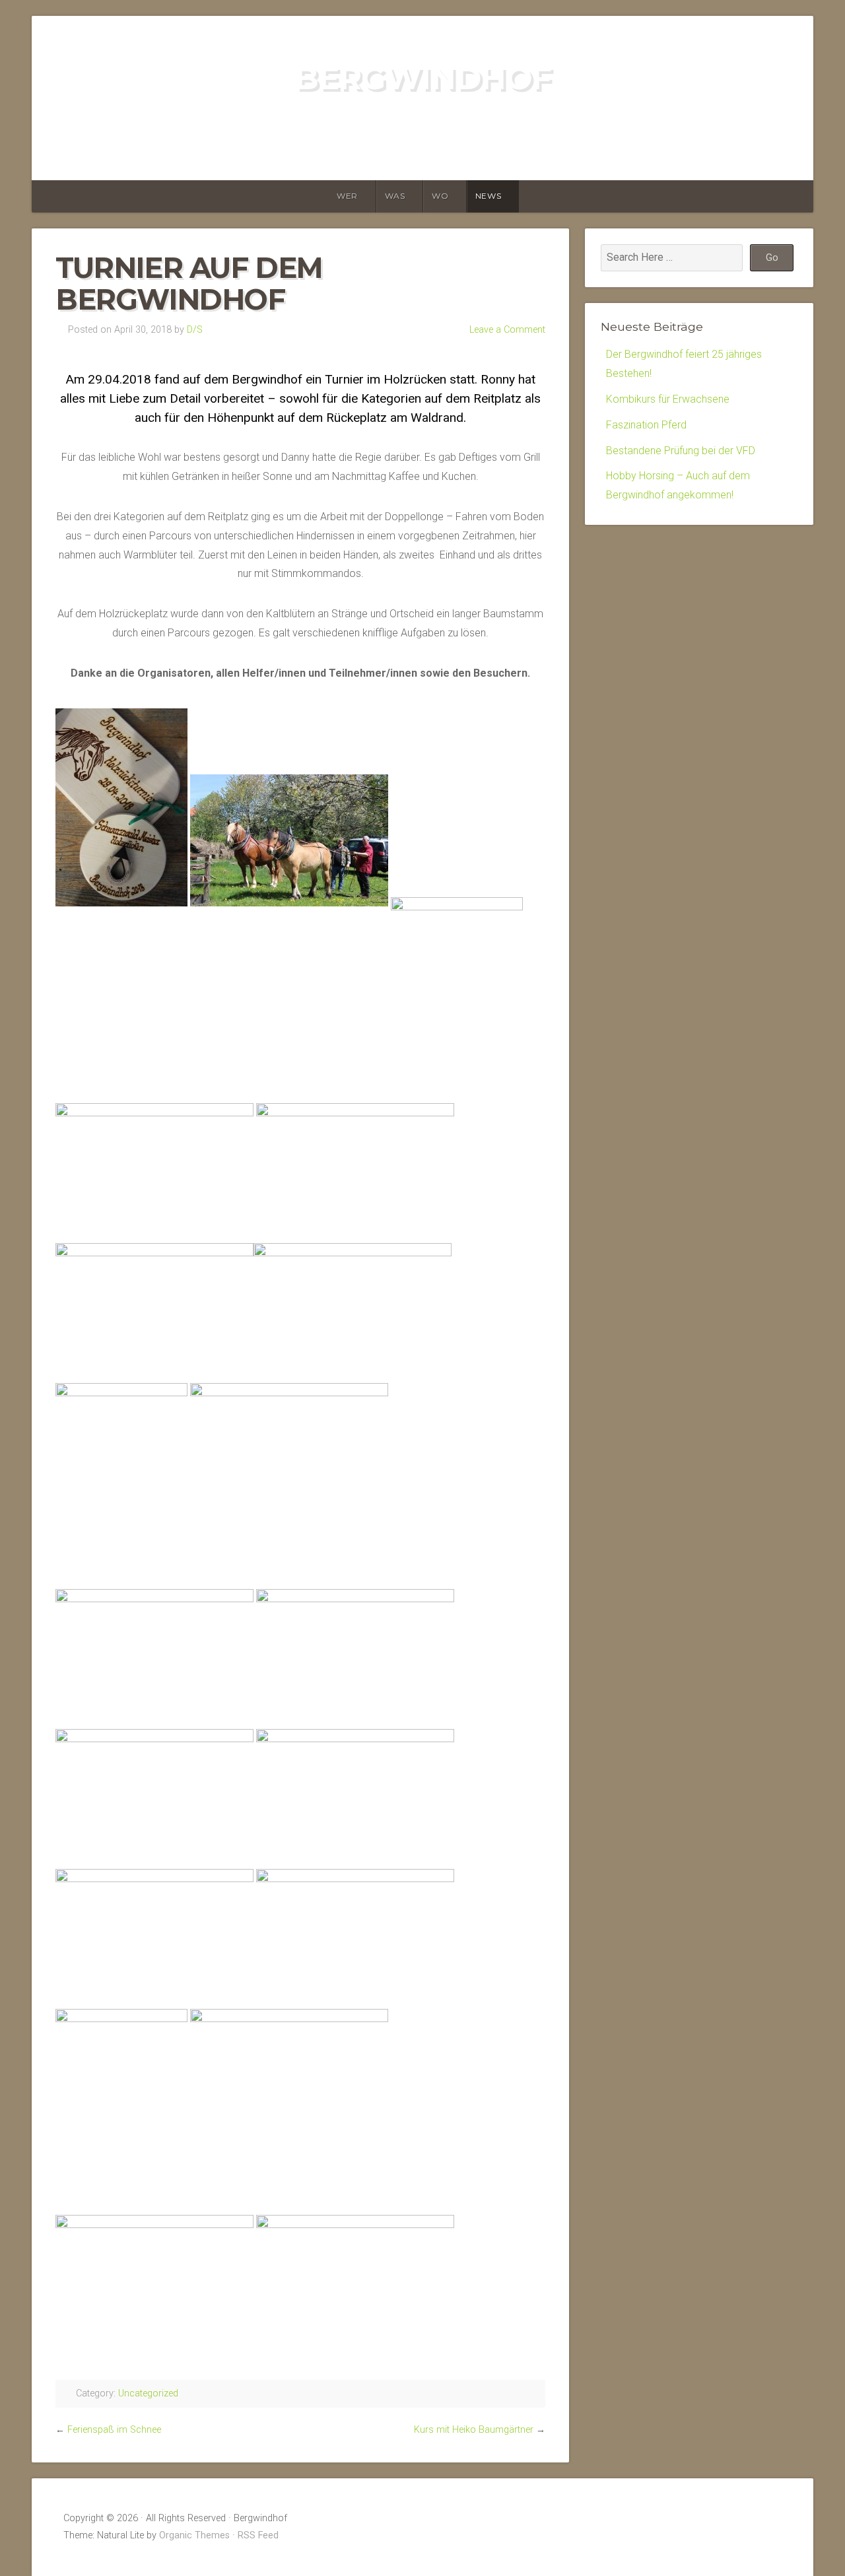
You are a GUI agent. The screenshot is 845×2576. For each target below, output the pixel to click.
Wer (347, 196)
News (488, 196)
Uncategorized (148, 2393)
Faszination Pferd (646, 425)
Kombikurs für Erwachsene (668, 399)
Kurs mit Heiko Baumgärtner (474, 2430)
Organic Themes (194, 2535)
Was (395, 196)
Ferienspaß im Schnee (114, 2430)
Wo (440, 196)
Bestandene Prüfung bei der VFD (681, 451)
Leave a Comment (507, 330)
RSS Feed (258, 2535)
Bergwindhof (423, 78)
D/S (195, 330)
